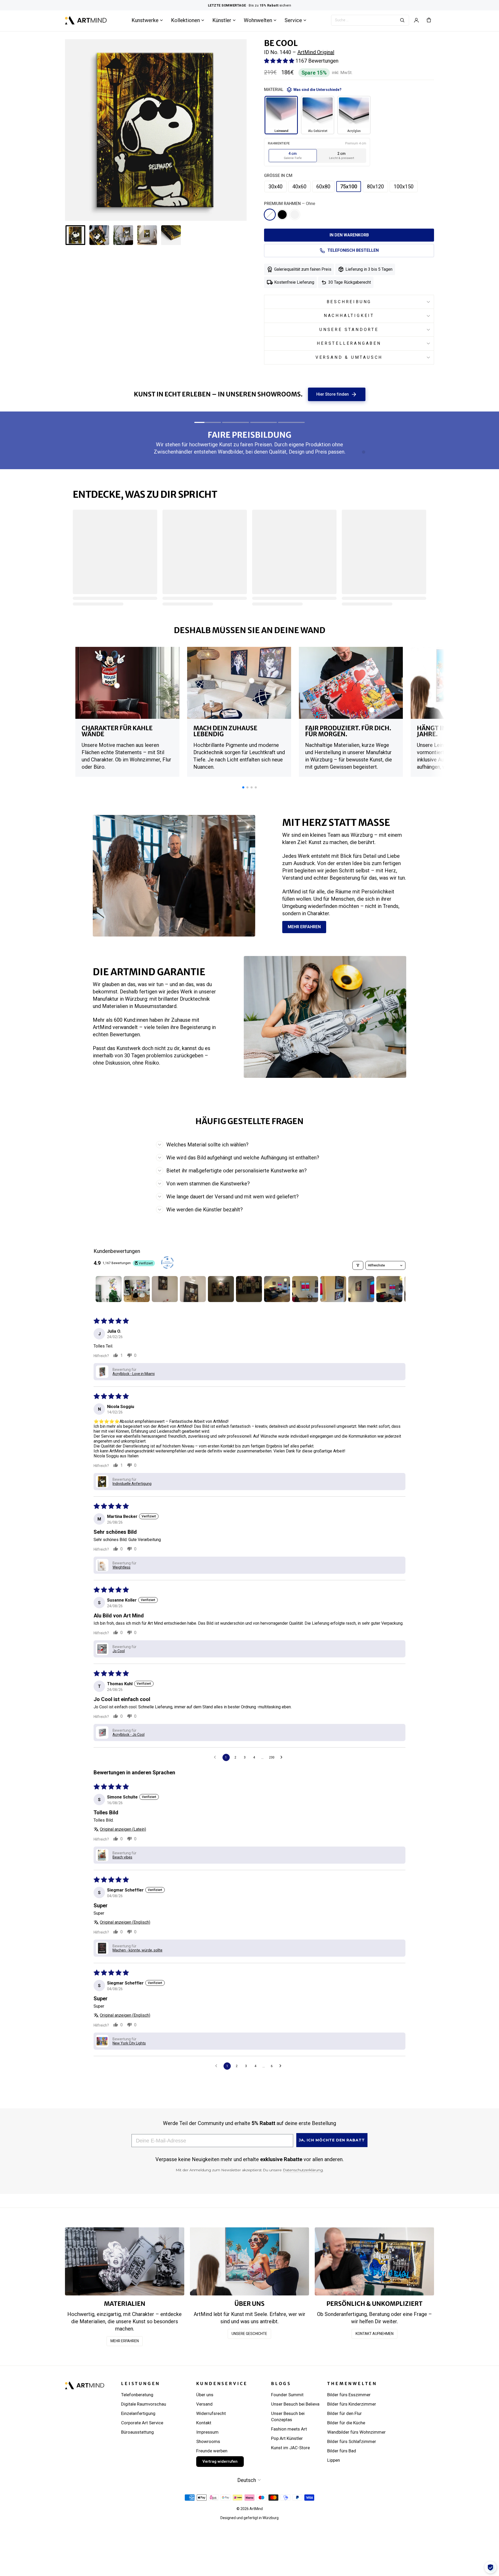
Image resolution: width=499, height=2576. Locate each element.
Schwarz (282, 215)
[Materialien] (125, 2261)
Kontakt (204, 2423)
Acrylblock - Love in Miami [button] (134, 1374)
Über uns (205, 2395)
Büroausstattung (137, 2432)
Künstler (222, 20)
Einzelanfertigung (138, 2413)
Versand (204, 2404)
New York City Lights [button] (129, 2043)
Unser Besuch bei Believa (295, 2404)
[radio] (293, 156)
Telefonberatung (137, 2395)
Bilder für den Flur (344, 2413)
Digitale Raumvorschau (144, 2404)
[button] (280, 61)
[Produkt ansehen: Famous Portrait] (252, 681)
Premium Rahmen (290, 204)
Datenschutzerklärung (303, 2170)
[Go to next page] (283, 1757)
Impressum (207, 2432)
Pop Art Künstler (287, 2438)
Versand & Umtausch (349, 357)
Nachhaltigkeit (349, 316)
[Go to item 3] (165, 1289)
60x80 (323, 187)
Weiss (295, 215)
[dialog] (490, 2567)
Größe (278, 175)
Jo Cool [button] (119, 1651)
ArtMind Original (316, 52)
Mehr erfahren (304, 927)
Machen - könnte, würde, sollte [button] (137, 1950)
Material (303, 90)
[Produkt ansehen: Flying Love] (372, 710)
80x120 (375, 187)
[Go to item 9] (333, 1289)
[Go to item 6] (249, 1289)
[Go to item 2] (137, 1289)
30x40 (275, 187)
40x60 (299, 187)
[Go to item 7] (277, 1289)
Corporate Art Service (142, 2423)
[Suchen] (402, 20)
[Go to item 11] (389, 1289)
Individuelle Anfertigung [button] (132, 1484)
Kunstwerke (145, 20)
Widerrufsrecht (211, 2413)
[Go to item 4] (193, 1289)
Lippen (334, 2460)
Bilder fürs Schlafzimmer (352, 2441)
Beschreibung (349, 302)
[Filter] (358, 1265)
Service (293, 20)
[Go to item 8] (305, 1289)
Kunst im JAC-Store (290, 2448)
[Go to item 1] (109, 1289)
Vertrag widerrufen (220, 2461)
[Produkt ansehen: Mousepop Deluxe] (117, 686)
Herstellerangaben (349, 343)
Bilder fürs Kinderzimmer (352, 2404)
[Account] (416, 20)
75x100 (349, 187)
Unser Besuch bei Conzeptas (288, 2416)
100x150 (404, 187)
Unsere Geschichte (249, 2334)
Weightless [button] (122, 1567)
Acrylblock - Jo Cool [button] (129, 1735)
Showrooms (208, 2441)
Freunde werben (212, 2451)
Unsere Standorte (349, 330)
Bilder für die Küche (346, 2423)
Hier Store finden (337, 394)
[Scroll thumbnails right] (399, 1289)
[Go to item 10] (361, 1289)
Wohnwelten (258, 20)
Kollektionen (185, 20)
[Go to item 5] (221, 1289)
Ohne (270, 215)
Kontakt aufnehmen (375, 2334)
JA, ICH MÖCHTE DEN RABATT (332, 2140)
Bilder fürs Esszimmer (349, 2395)
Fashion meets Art (289, 2429)
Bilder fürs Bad (342, 2451)
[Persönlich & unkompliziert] (374, 2261)
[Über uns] (250, 2261)
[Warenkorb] (429, 20)
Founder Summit (287, 2395)
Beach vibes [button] (122, 1857)
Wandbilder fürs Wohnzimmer (356, 2432)
